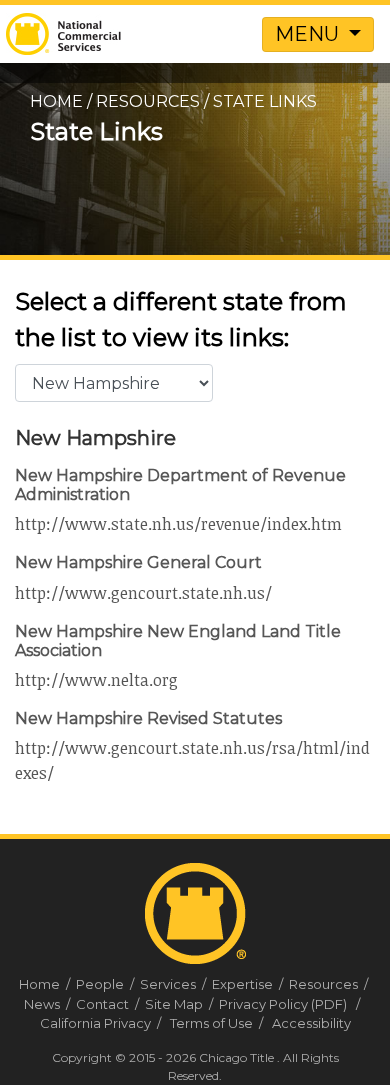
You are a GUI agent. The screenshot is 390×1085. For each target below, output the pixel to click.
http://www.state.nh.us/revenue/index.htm (178, 524)
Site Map (180, 1004)
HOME (56, 101)
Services (174, 984)
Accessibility (311, 1023)
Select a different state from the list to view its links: (181, 319)
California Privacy (95, 1023)
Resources (148, 101)
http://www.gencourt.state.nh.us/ (143, 593)
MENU (309, 34)
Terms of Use (211, 1023)
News (48, 1004)
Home (46, 984)
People (106, 984)
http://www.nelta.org (96, 680)
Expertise (249, 984)
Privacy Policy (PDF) (283, 1004)
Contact (109, 1004)
